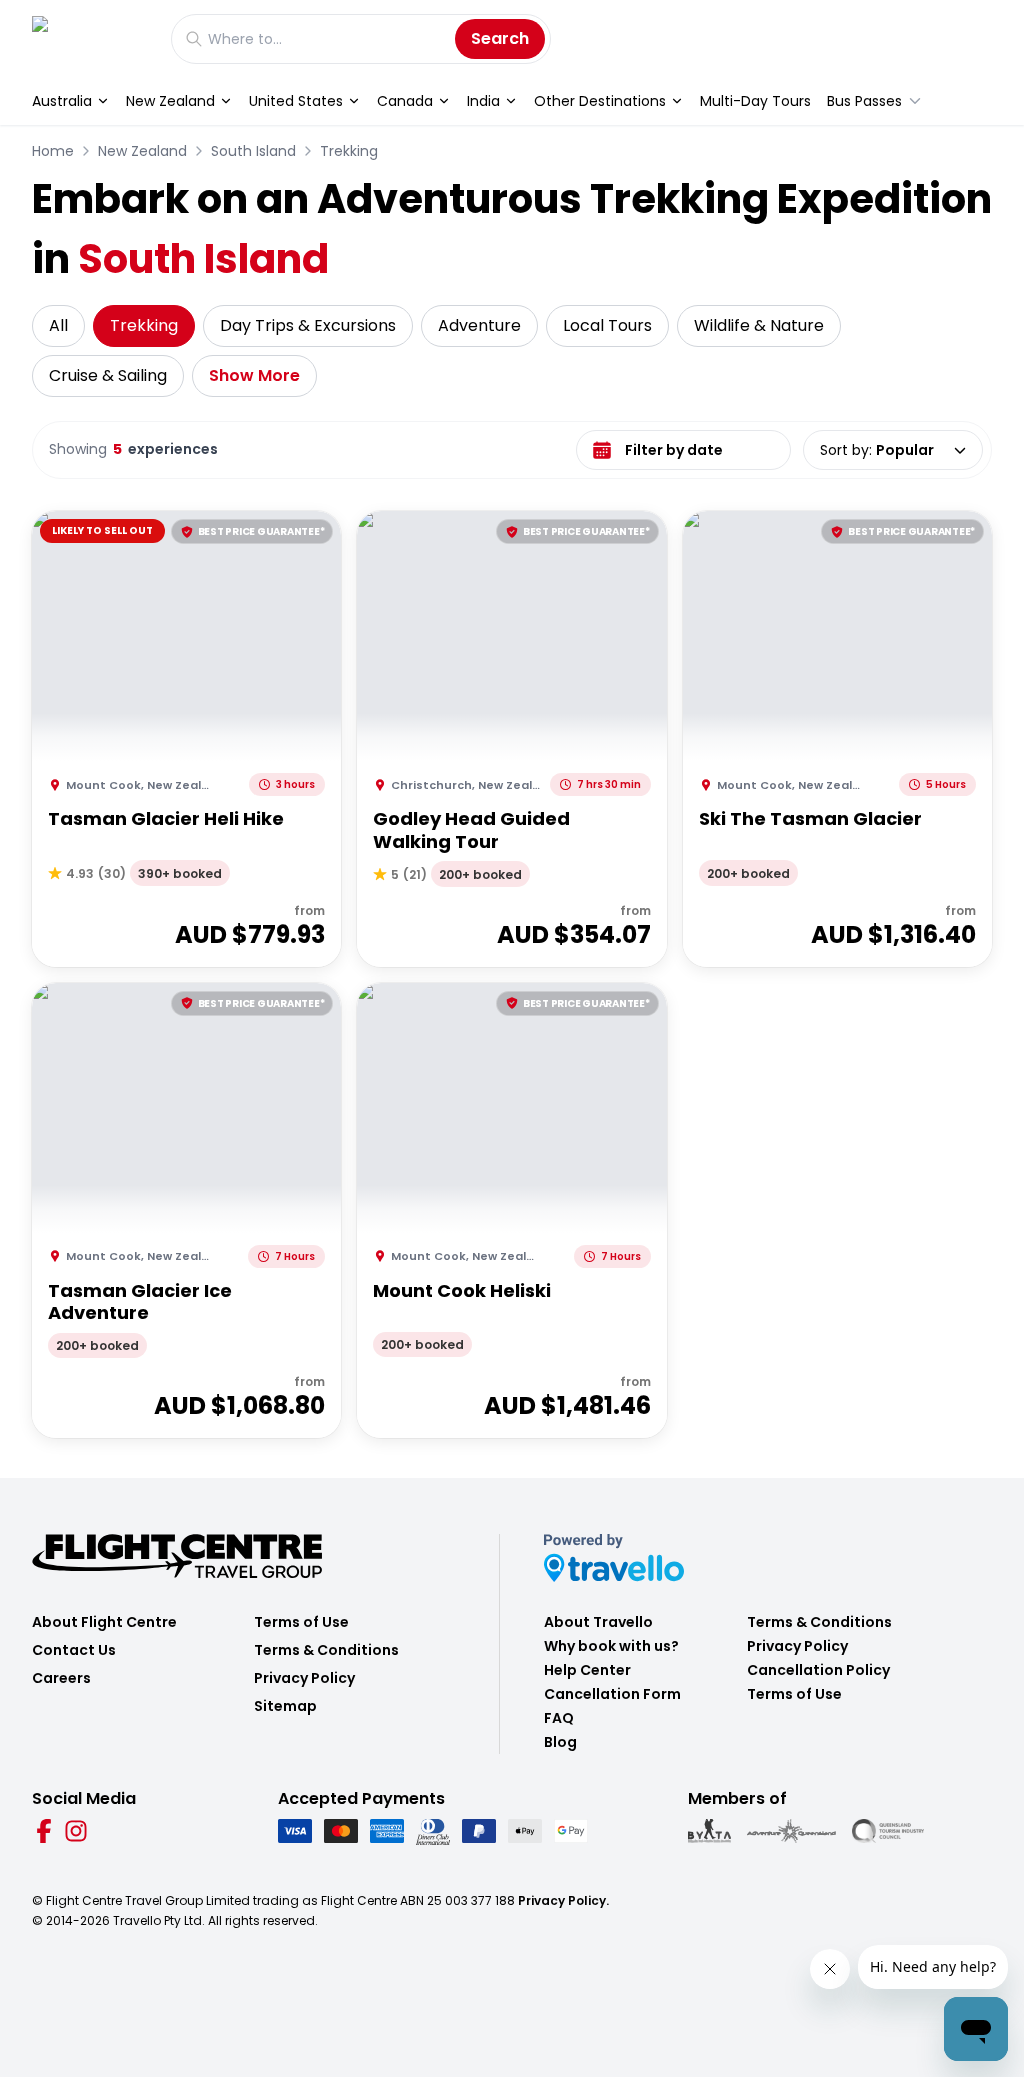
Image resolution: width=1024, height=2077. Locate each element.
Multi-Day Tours (755, 101)
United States (296, 101)
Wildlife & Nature (759, 325)
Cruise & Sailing (108, 375)
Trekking (349, 151)
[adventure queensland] (791, 1831)
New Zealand (170, 101)
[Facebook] (44, 1831)
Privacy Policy (304, 1678)
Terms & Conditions (326, 1650)
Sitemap (285, 1706)
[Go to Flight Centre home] (91, 38)
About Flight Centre (104, 1622)
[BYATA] (709, 1831)
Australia (62, 101)
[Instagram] (76, 1831)
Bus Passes (864, 101)
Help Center (587, 1670)
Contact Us (74, 1650)
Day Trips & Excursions (308, 325)
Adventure (479, 325)
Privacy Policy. (563, 1900)
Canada (405, 101)
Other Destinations (600, 101)
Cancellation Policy (818, 1670)
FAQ (559, 1718)
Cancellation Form (612, 1694)
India (483, 101)
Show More (254, 375)
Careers (61, 1678)
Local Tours (607, 325)
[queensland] (888, 1831)
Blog (560, 1742)
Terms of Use (301, 1622)
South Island (253, 151)
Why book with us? (611, 1646)
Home (53, 151)
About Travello (598, 1622)
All (58, 325)
